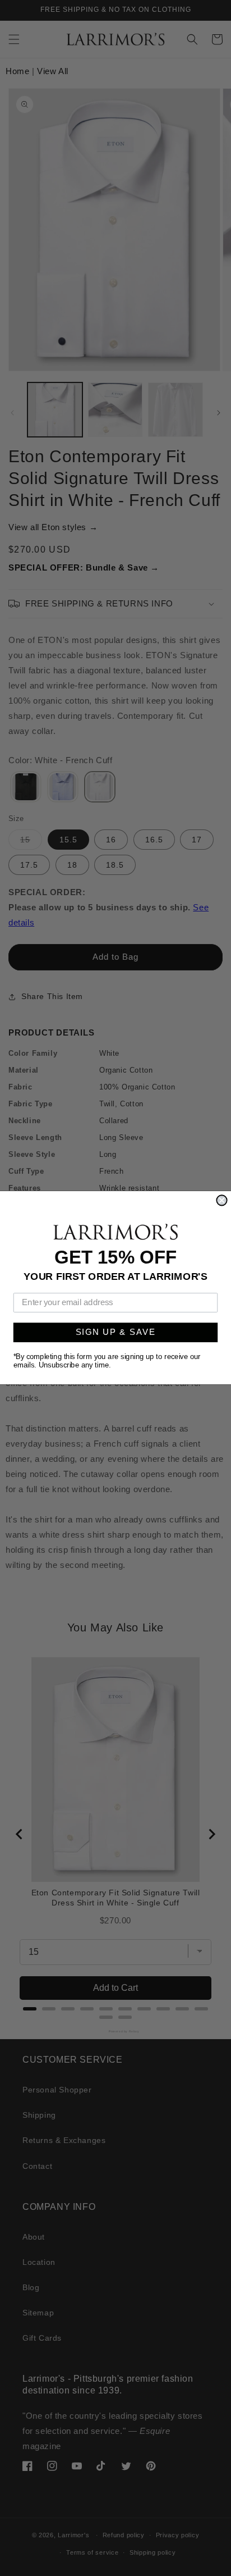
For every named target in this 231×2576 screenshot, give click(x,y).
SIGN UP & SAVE (116, 1333)
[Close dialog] (221, 1201)
